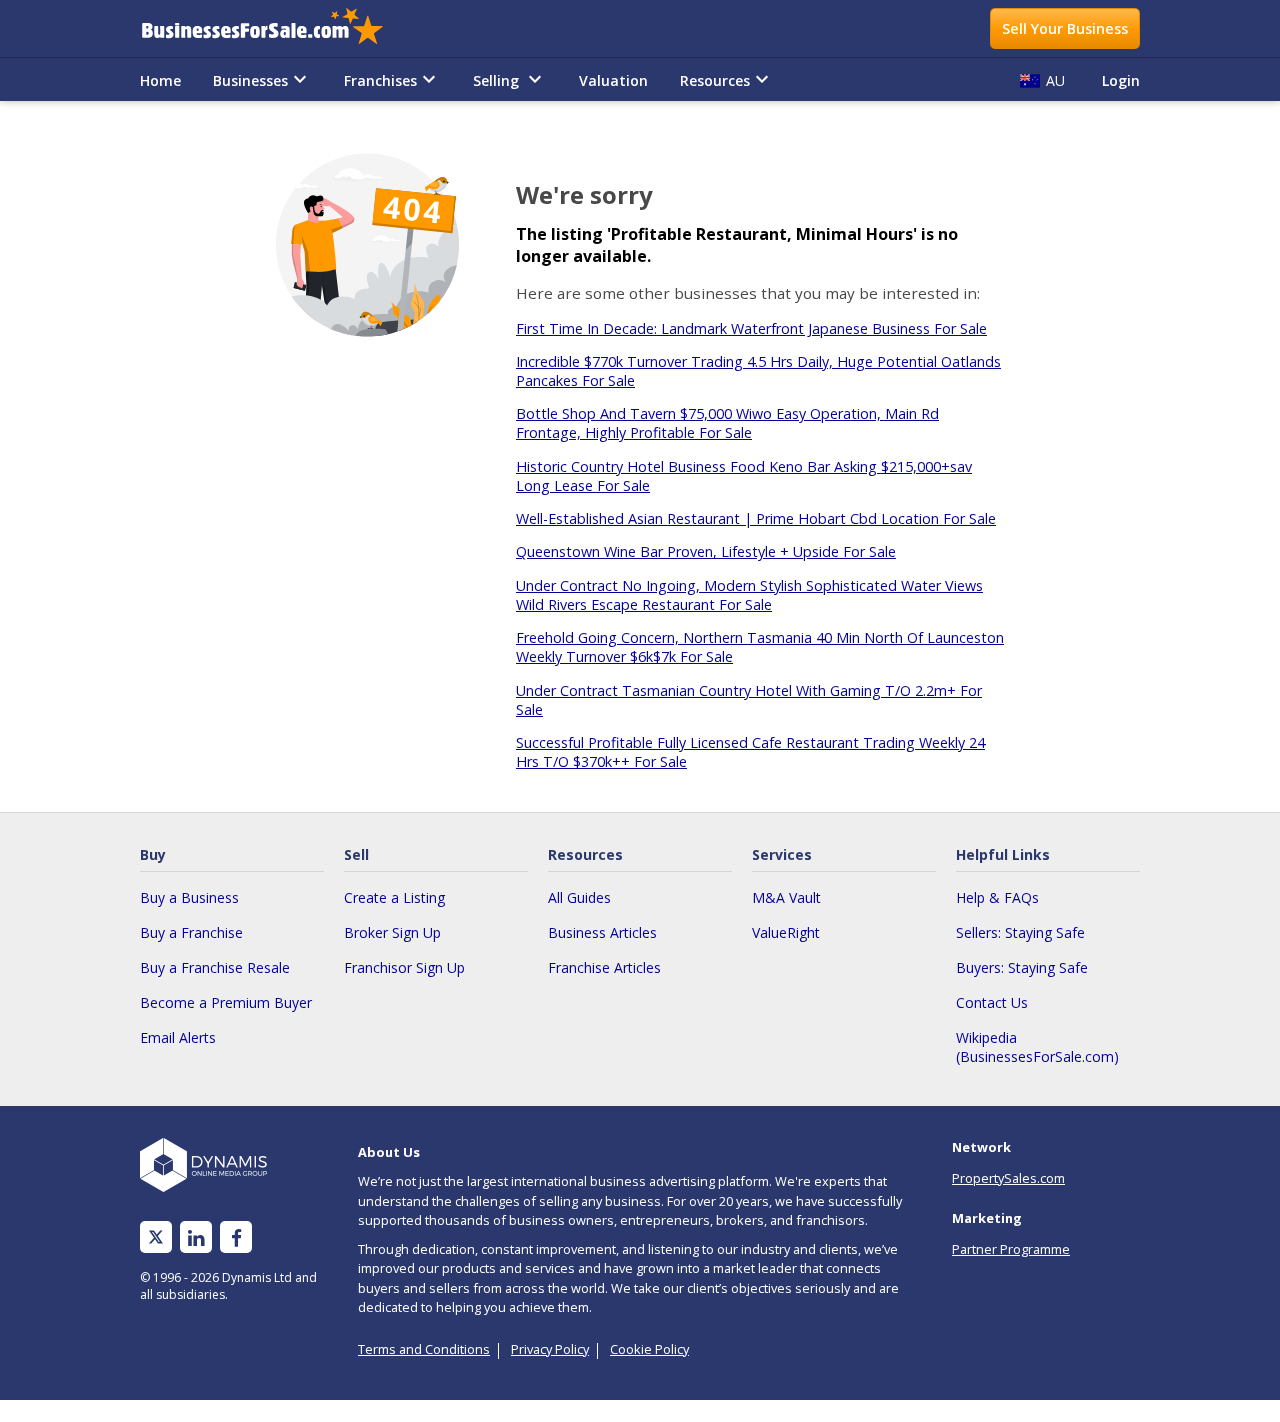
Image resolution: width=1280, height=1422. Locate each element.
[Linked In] (196, 1237)
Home (160, 80)
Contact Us (992, 1002)
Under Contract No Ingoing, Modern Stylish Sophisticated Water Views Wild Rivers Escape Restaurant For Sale (749, 595)
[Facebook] (236, 1237)
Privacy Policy (550, 1349)
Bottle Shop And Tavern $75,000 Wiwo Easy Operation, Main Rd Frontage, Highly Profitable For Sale (727, 423)
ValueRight (786, 932)
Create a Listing (394, 897)
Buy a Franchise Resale (215, 967)
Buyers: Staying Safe (1022, 967)
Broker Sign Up (392, 932)
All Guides (579, 897)
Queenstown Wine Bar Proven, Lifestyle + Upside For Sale (706, 551)
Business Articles (602, 932)
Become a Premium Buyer (226, 1002)
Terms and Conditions (424, 1349)
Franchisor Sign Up (404, 967)
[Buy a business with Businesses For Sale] (276, 28)
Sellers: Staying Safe (1020, 932)
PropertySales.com (1008, 1178)
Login (1121, 80)
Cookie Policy (649, 1349)
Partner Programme (1011, 1249)
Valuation (613, 80)
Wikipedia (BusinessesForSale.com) (1037, 1047)
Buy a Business (189, 897)
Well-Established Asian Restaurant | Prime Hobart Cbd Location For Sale (756, 518)
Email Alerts (178, 1037)
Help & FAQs (997, 897)
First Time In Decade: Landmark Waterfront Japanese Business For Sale (751, 328)
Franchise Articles (604, 967)
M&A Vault (786, 897)
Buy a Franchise (191, 932)
